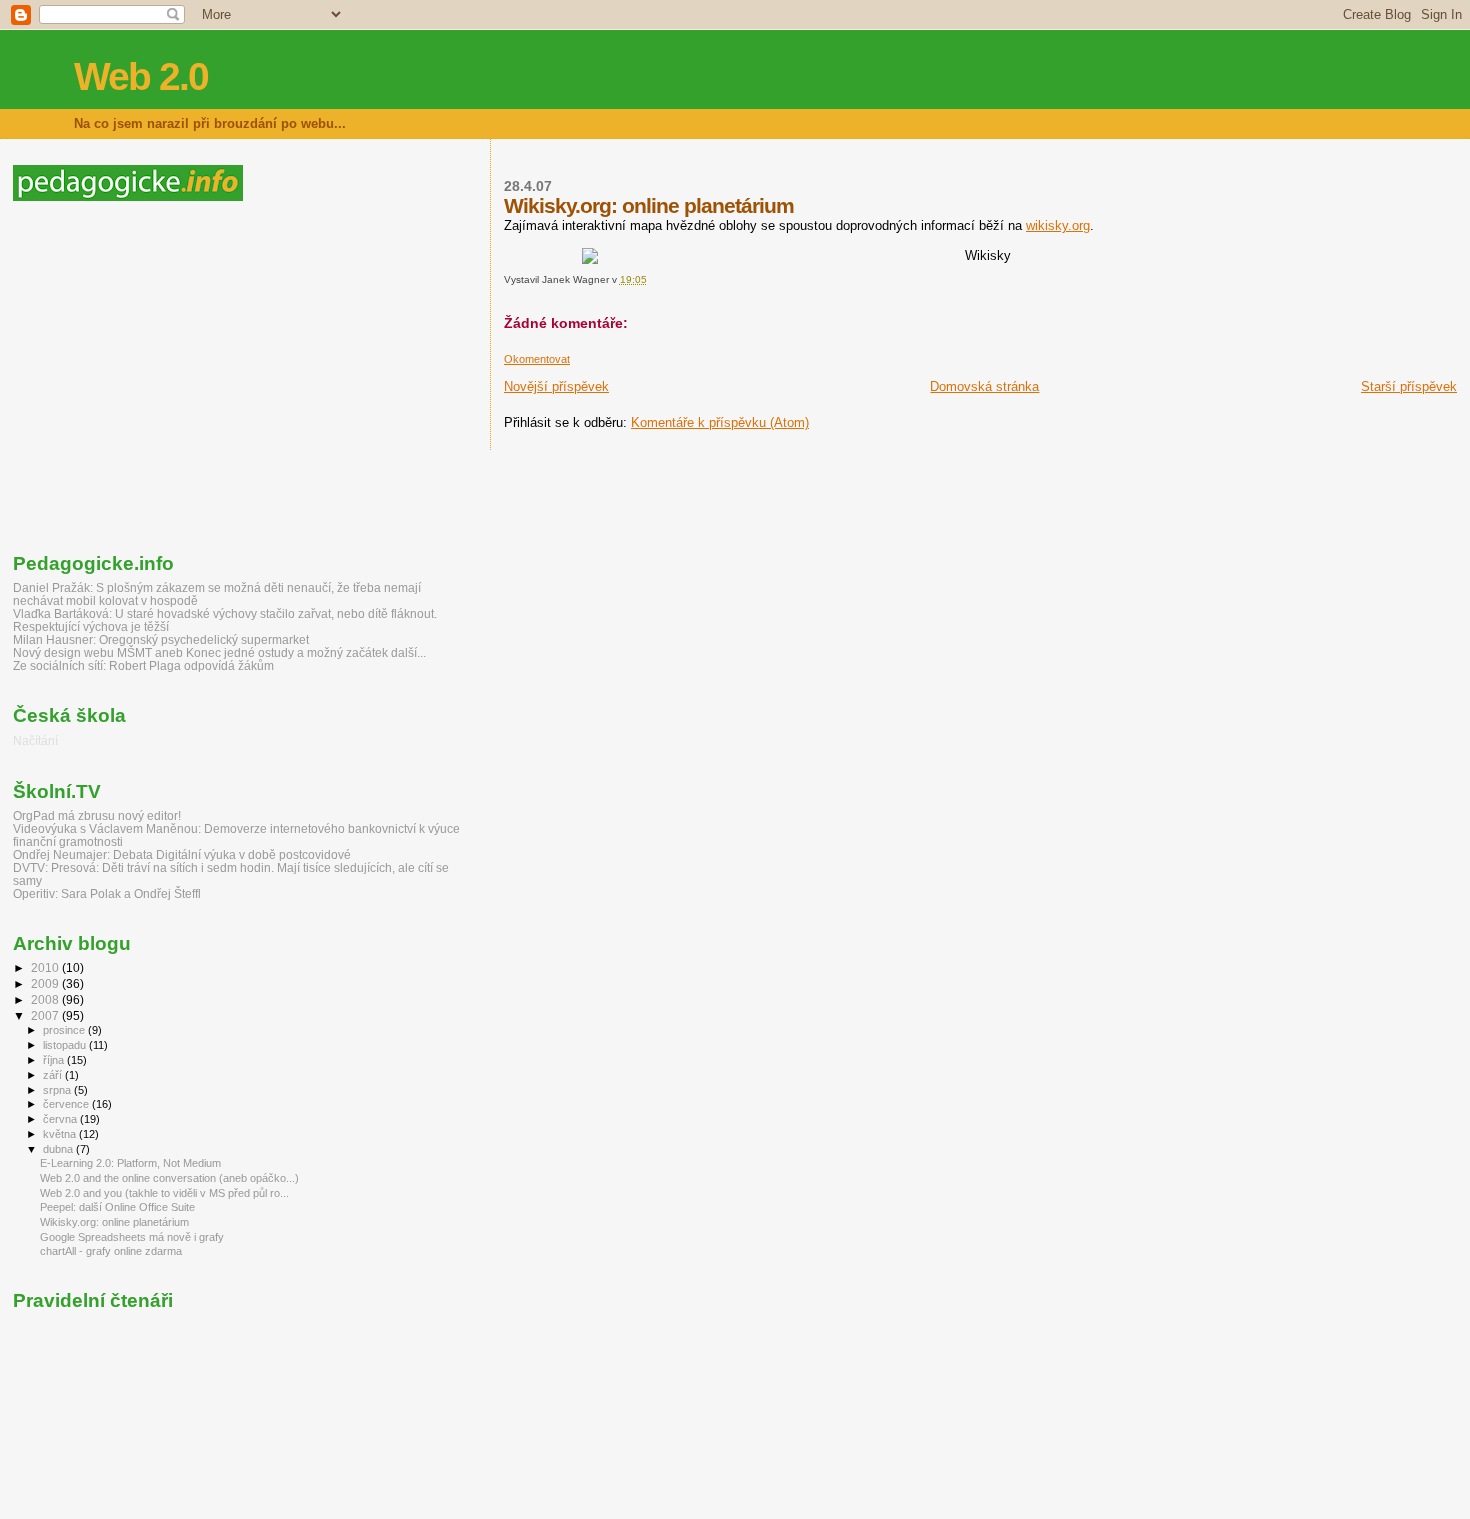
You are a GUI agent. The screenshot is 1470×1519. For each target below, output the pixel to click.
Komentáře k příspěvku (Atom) (720, 422)
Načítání (35, 741)
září (54, 1075)
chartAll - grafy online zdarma (111, 1251)
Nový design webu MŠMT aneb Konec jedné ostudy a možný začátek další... (219, 652)
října (55, 1060)
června (61, 1119)
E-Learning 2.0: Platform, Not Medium (130, 1163)
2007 (46, 1015)
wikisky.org (1058, 225)
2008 (46, 999)
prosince (65, 1030)
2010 (46, 967)
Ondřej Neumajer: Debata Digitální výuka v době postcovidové (182, 854)
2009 (46, 983)
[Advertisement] (181, 377)
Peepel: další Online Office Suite (117, 1207)
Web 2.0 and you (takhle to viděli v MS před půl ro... (164, 1193)
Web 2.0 (141, 76)
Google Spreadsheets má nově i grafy (132, 1237)
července (67, 1104)
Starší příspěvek (1409, 386)
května (61, 1134)
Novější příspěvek (556, 386)
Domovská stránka (984, 386)
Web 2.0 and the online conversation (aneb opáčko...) (169, 1178)
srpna (58, 1090)
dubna (59, 1149)
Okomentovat (537, 359)
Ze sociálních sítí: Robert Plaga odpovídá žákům (143, 665)
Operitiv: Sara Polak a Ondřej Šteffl (107, 893)
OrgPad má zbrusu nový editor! (97, 815)
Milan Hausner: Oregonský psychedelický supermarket (161, 639)
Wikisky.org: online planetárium (114, 1222)
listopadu (66, 1045)
